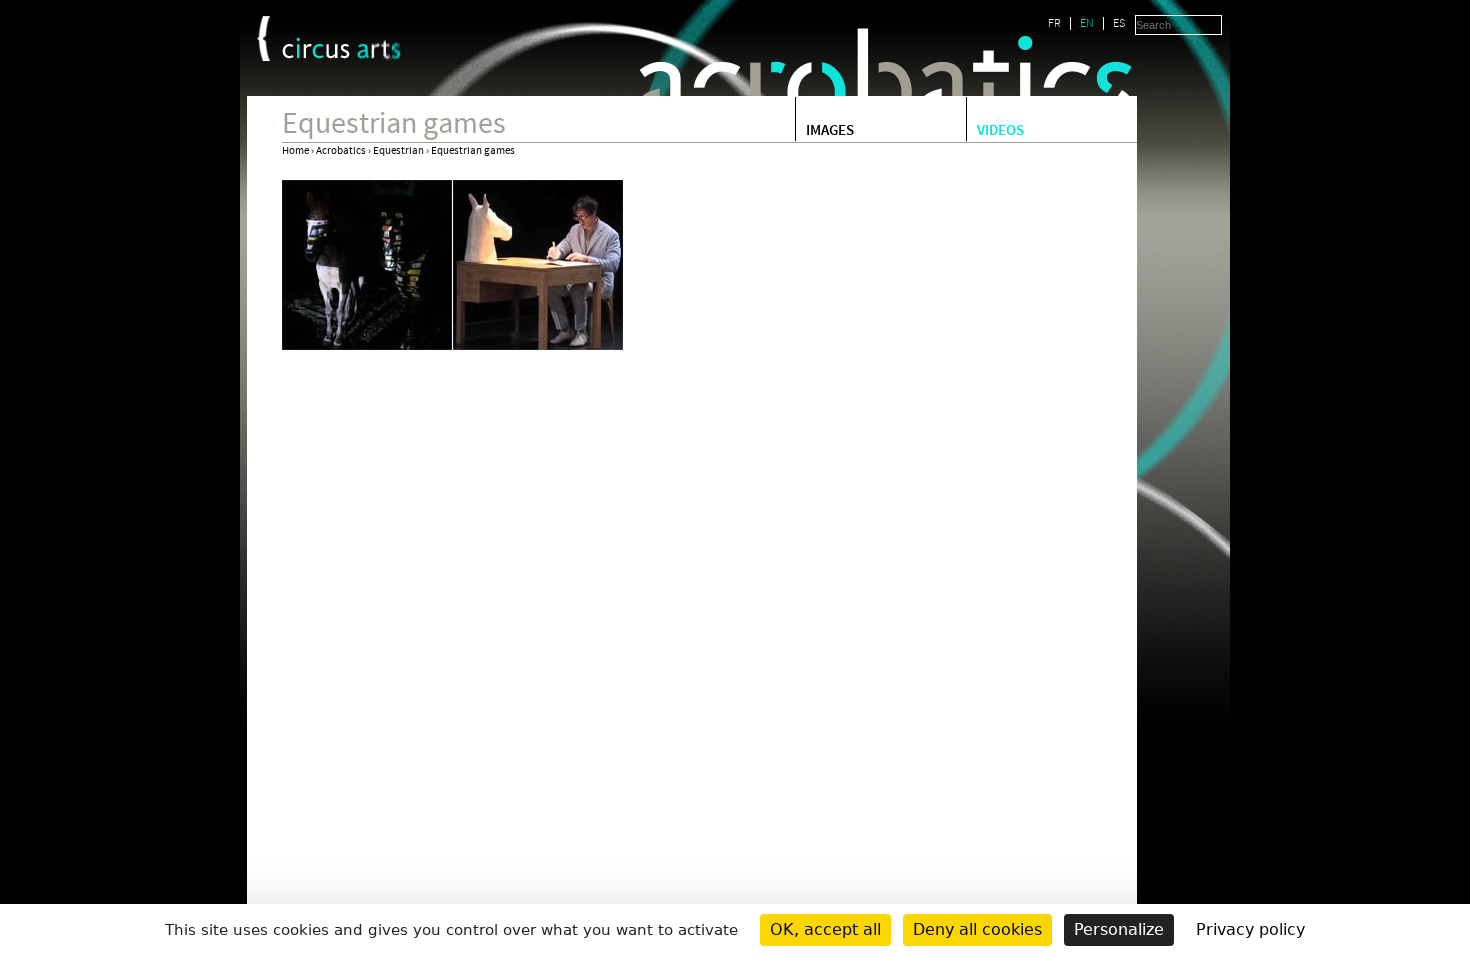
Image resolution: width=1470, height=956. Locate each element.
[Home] (342, 49)
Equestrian (398, 151)
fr (1054, 23)
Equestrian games (473, 151)
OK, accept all (825, 929)
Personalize (1119, 929)
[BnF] (263, 38)
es (1119, 23)
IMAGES (830, 132)
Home (295, 151)
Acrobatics (341, 151)
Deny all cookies (977, 929)
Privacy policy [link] (1250, 929)
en (1087, 23)
